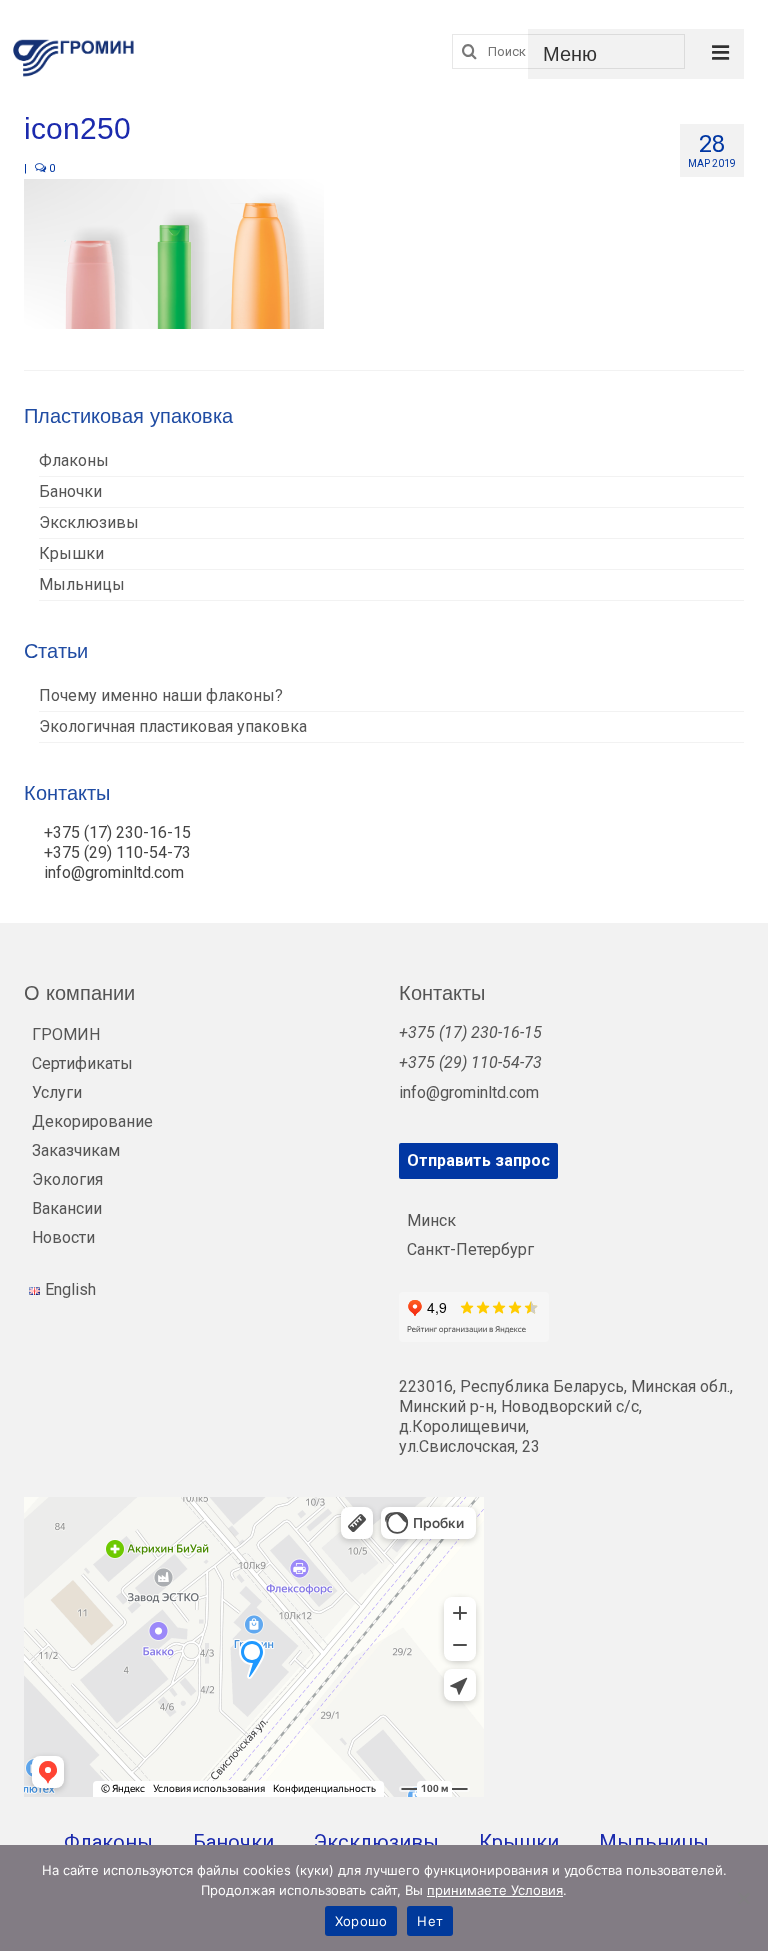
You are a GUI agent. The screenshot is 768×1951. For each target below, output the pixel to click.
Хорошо (361, 1921)
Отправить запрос (478, 1160)
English (70, 1289)
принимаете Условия (495, 1890)
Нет (430, 1921)
